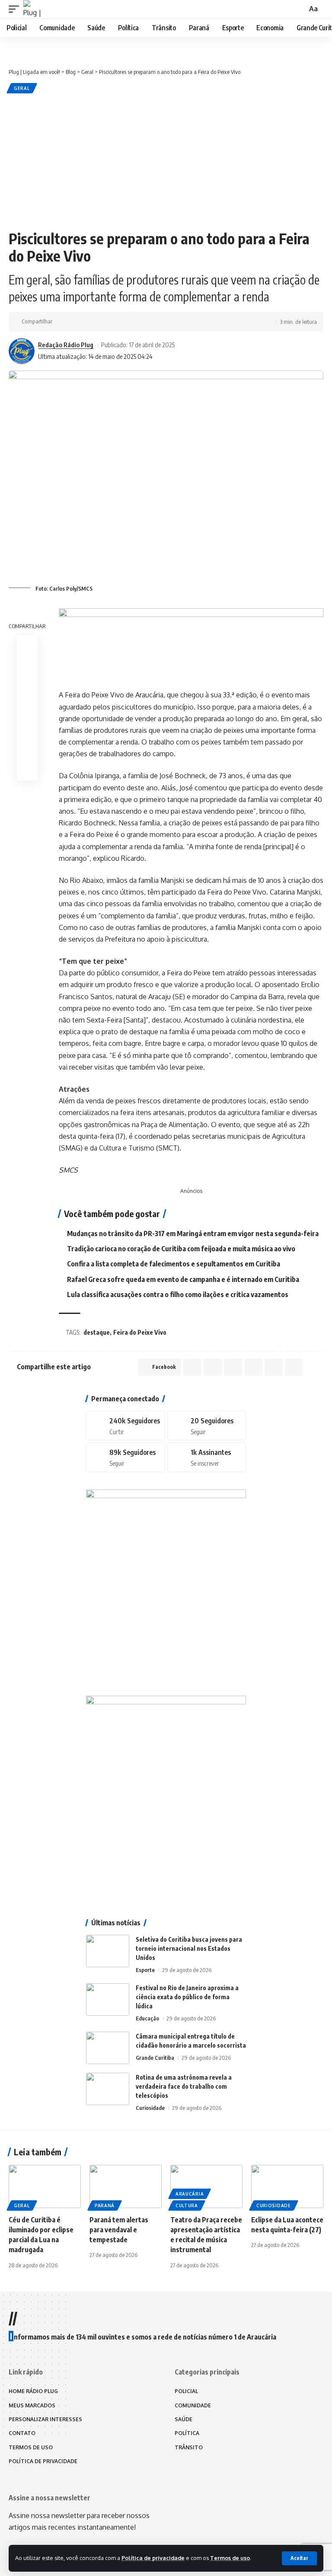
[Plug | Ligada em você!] (32, 9)
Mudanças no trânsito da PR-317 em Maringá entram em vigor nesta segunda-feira (193, 1234)
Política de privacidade (153, 2558)
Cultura (187, 2205)
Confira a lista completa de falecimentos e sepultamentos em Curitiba (174, 1264)
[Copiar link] (115, 322)
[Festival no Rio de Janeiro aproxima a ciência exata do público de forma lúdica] (108, 1999)
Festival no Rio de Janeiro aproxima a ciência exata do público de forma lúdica (187, 1997)
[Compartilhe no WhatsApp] (88, 322)
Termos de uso (230, 2558)
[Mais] (142, 322)
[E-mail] (27, 729)
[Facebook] (126, 1426)
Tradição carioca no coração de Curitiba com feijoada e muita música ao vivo (181, 1249)
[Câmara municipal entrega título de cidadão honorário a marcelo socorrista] (108, 2048)
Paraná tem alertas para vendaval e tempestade (119, 2230)
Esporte (145, 1970)
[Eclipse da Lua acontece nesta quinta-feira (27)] (287, 2186)
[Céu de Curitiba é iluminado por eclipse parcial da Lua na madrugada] (45, 2186)
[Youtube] (207, 1457)
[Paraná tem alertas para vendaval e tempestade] (126, 2186)
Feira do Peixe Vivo (140, 1332)
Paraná (105, 2205)
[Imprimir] (128, 322)
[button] (299, 2558)
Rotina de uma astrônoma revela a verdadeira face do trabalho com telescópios (184, 2086)
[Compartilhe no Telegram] (102, 322)
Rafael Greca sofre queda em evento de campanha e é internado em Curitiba (183, 1279)
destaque (97, 1332)
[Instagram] (126, 1457)
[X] (207, 1426)
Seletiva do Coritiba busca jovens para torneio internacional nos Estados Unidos (189, 1948)
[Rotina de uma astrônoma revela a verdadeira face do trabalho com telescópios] (108, 2089)
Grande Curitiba (155, 2058)
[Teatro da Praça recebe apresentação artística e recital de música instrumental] (206, 2186)
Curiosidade (150, 2108)
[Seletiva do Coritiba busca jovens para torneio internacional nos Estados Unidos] (108, 1951)
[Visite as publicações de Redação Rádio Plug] (22, 351)
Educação (147, 2018)
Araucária (190, 2194)
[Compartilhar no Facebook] (61, 322)
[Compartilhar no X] (75, 322)
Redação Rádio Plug (66, 345)
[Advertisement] (166, 160)
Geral (22, 88)
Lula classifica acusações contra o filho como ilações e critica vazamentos (178, 1294)
